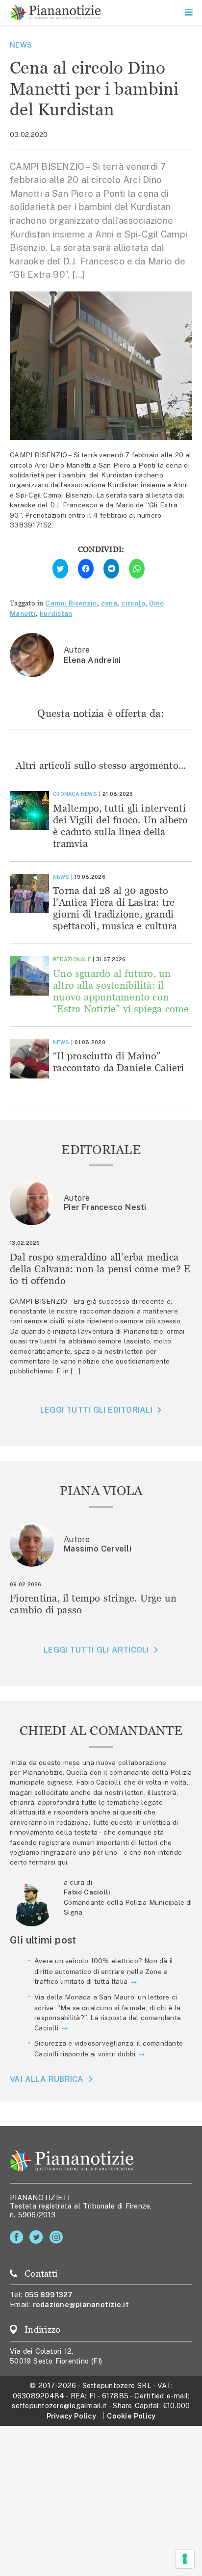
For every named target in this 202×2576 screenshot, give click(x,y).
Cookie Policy (131, 2416)
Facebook (18, 2237)
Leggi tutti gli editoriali (96, 1410)
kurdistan (56, 613)
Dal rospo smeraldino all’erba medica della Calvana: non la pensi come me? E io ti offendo (100, 1269)
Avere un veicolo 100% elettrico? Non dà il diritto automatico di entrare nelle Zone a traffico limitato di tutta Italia (104, 1971)
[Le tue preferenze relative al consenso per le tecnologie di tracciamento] (185, 2559)
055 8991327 (49, 2295)
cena (109, 603)
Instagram (58, 2237)
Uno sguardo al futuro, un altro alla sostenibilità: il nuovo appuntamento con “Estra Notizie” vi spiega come (121, 991)
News (21, 45)
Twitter (38, 2237)
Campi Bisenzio (71, 603)
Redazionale (72, 959)
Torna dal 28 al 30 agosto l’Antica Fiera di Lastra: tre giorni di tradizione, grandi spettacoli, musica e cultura (115, 908)
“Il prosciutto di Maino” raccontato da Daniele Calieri (119, 1062)
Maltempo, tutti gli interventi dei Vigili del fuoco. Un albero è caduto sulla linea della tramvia (121, 826)
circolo (133, 603)
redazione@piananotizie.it (81, 2304)
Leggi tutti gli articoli (96, 1650)
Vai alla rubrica (47, 2079)
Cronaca (66, 794)
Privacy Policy (71, 2416)
